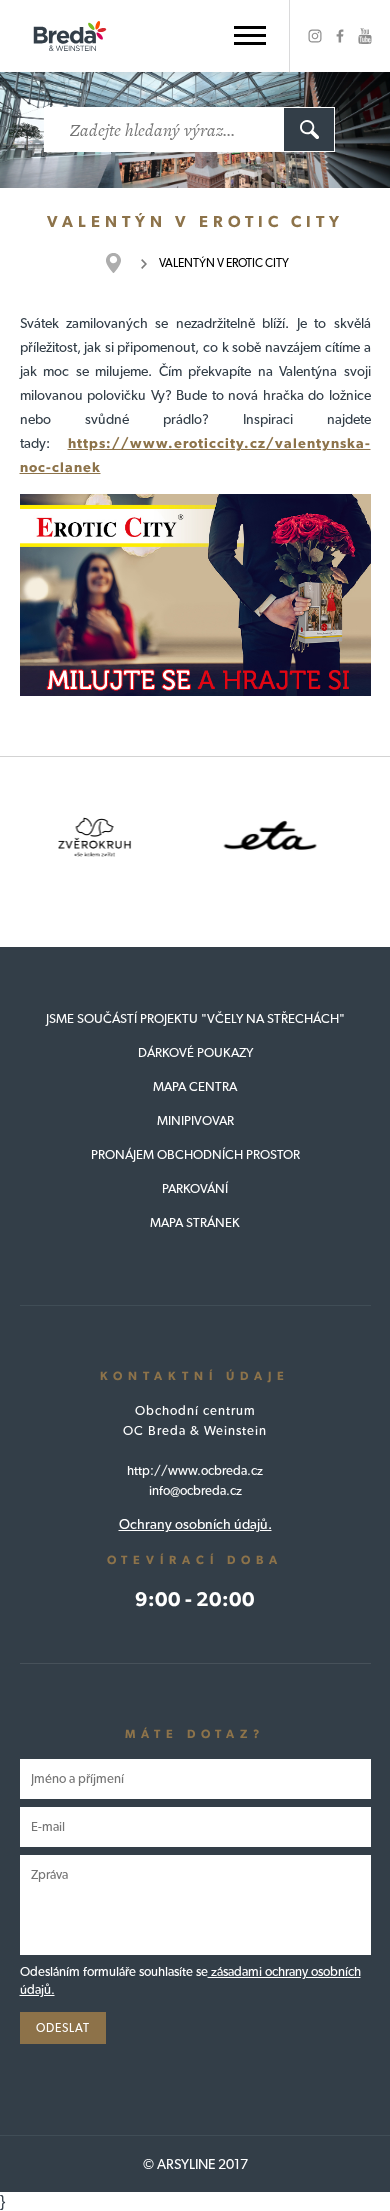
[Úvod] (123, 263)
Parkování (195, 1188)
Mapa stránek (195, 1222)
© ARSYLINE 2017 (195, 2164)
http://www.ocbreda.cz (195, 1470)
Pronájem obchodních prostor (195, 1154)
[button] (250, 35)
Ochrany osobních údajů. (195, 1524)
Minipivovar (195, 1120)
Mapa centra (195, 1086)
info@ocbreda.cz (195, 1490)
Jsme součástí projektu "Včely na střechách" (195, 1018)
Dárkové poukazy (195, 1052)
